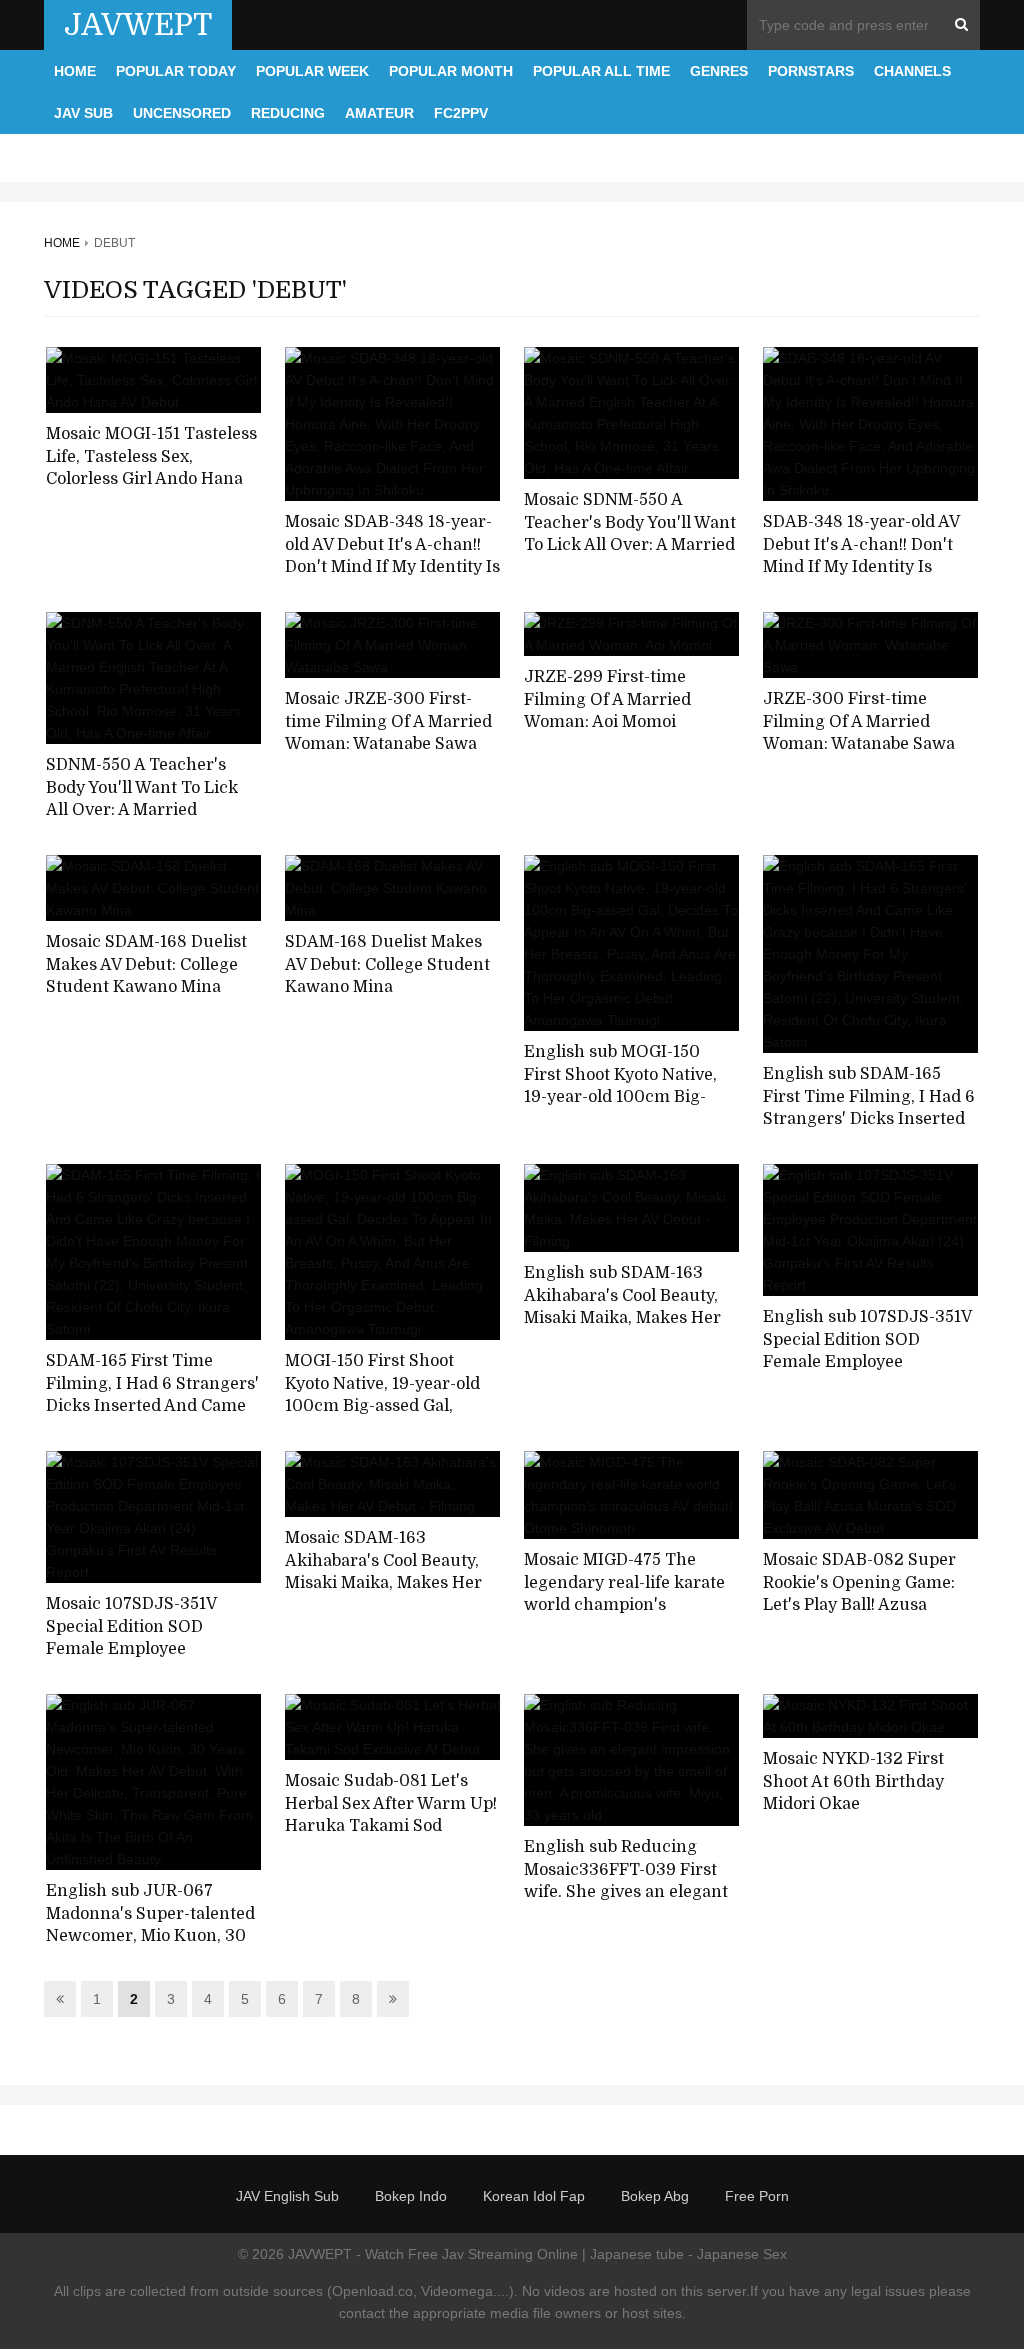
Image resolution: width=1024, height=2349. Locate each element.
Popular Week (312, 71)
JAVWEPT (138, 25)
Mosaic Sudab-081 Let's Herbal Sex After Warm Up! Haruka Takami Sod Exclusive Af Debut (391, 1815)
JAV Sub (83, 113)
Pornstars (811, 71)
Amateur (379, 113)
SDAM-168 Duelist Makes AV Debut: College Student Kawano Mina (387, 964)
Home (75, 71)
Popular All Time (601, 71)
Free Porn (757, 2196)
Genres (719, 71)
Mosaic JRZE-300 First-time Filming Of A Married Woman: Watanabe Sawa (388, 721)
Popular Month (451, 71)
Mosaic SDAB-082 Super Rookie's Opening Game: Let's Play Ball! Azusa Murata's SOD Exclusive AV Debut (869, 1605)
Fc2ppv (461, 113)
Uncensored (182, 113)
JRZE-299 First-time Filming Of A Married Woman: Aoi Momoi (607, 699)
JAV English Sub (287, 2196)
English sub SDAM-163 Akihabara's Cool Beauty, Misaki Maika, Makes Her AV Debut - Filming (622, 1307)
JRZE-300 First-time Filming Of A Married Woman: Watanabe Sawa (859, 721)
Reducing (288, 113)
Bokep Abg (655, 2196)
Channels (912, 71)
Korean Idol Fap (534, 2196)
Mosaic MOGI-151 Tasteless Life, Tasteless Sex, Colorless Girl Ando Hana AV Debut (151, 468)
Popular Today (176, 71)
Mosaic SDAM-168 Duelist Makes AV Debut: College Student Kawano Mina (146, 964)
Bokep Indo (411, 2196)
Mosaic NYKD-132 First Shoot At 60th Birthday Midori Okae (853, 1781)
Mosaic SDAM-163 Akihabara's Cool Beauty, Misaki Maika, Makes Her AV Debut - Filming (383, 1572)
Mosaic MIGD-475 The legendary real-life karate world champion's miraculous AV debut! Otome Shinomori (624, 1605)
